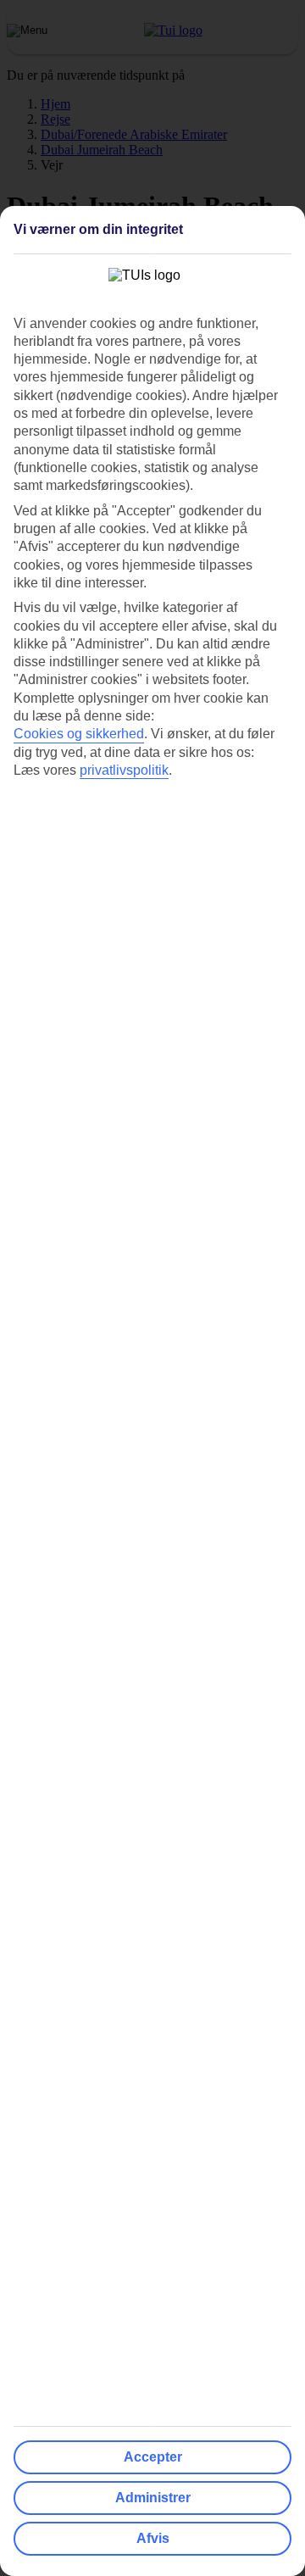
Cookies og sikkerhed (79, 734)
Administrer (153, 2498)
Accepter (153, 2457)
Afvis (153, 2538)
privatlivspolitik (124, 770)
